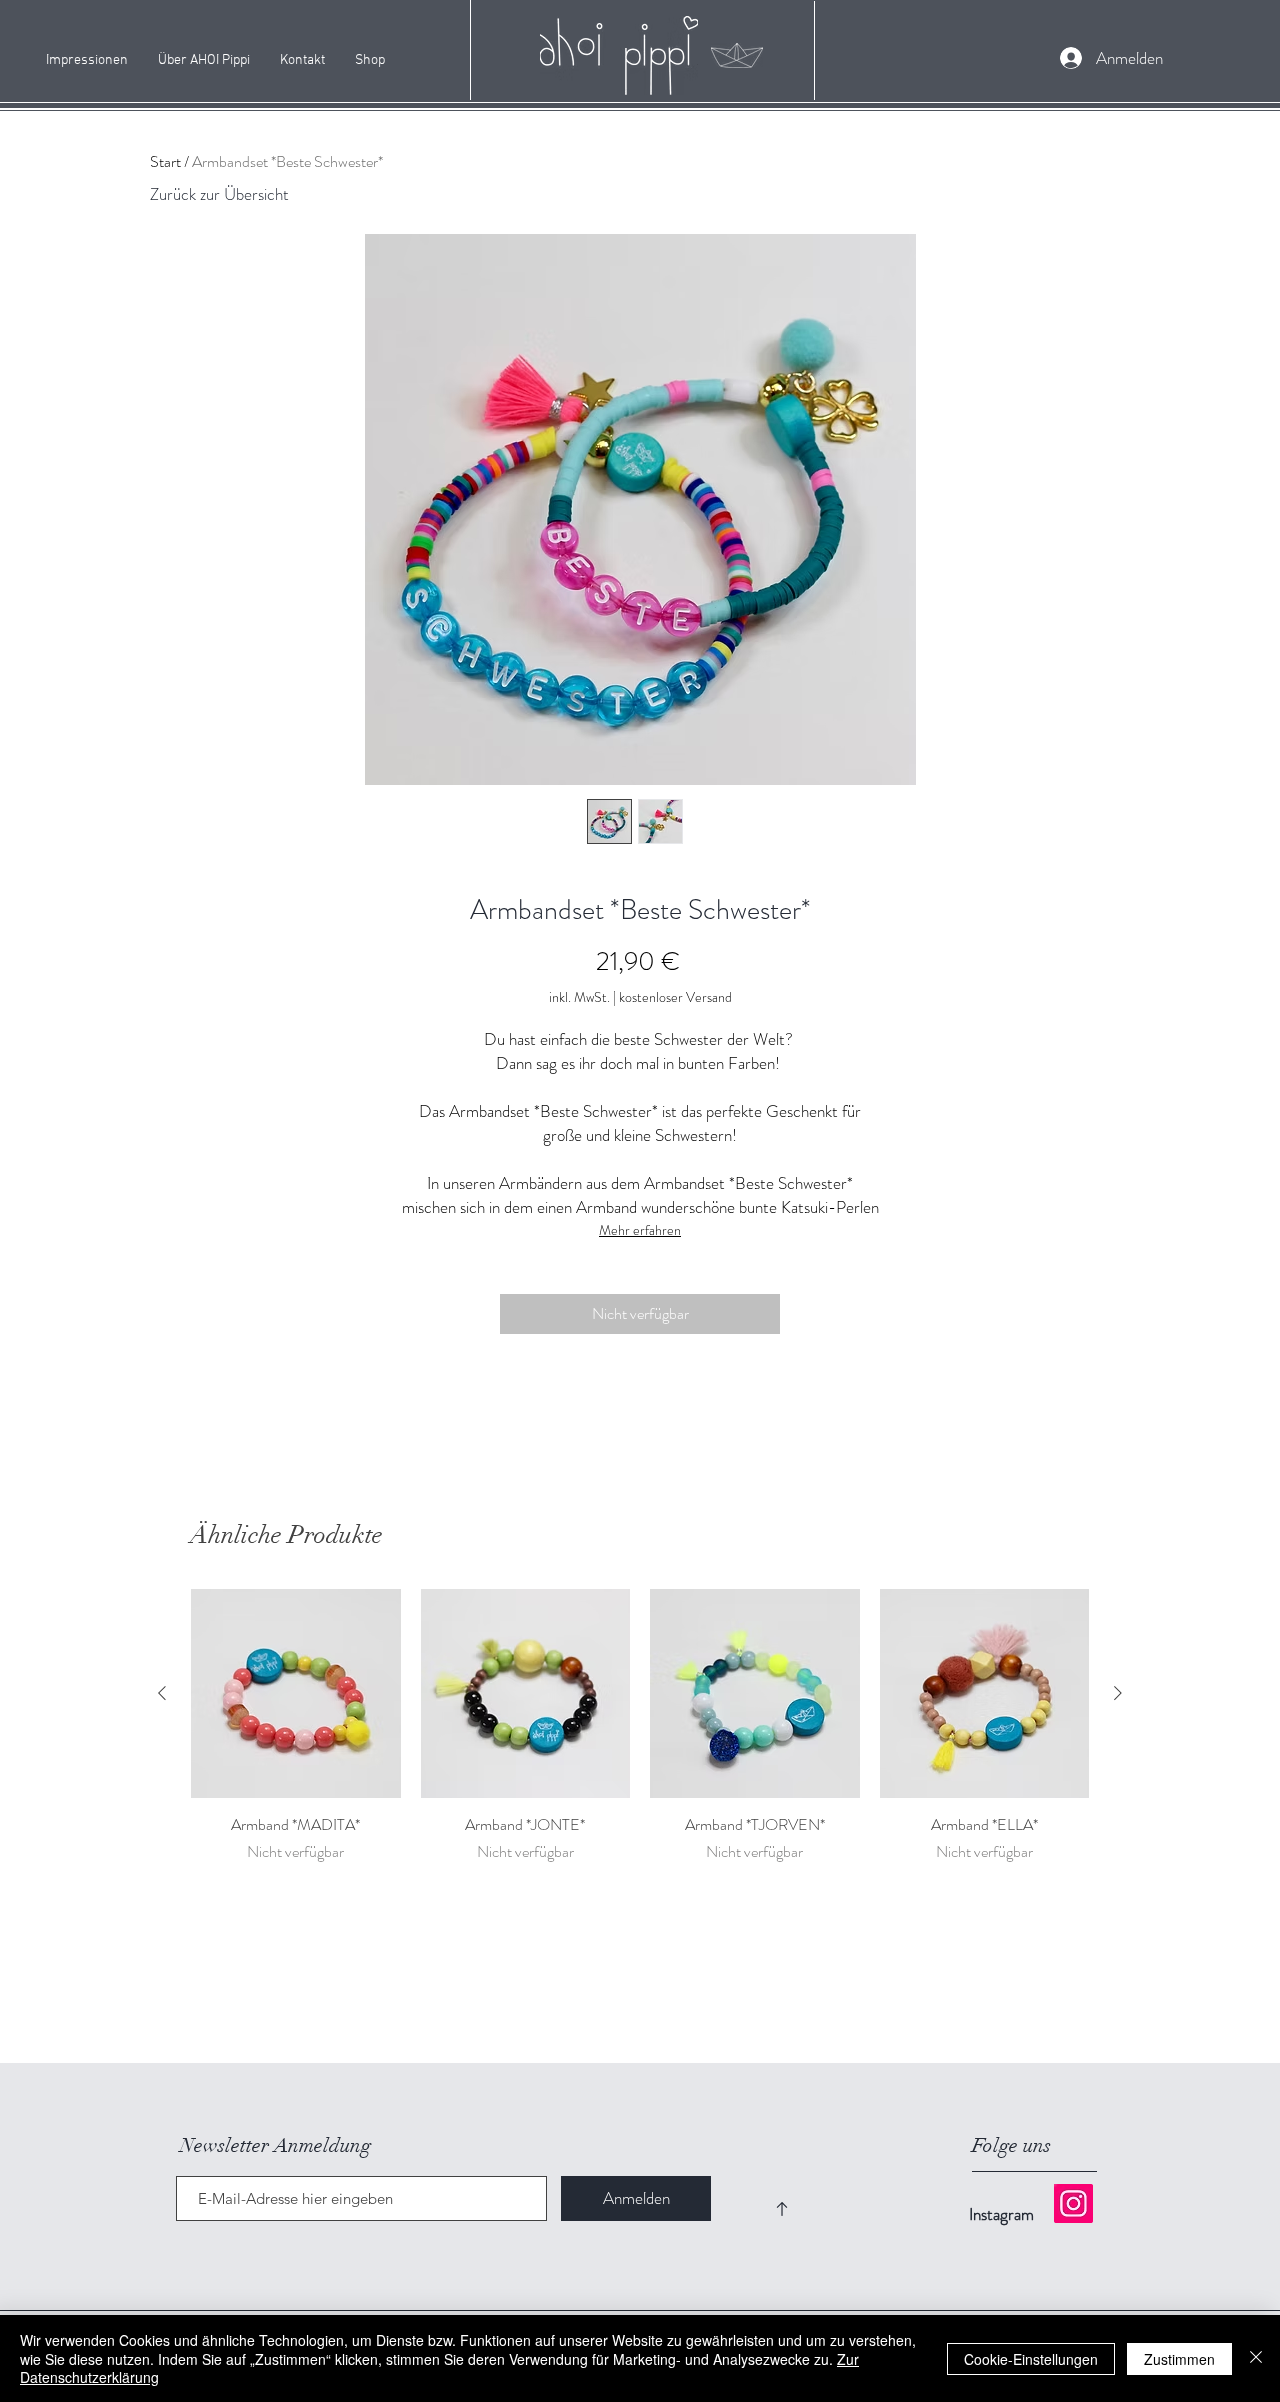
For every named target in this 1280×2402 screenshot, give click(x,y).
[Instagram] (1073, 2203)
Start (165, 161)
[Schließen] (1256, 2358)
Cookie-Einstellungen (1031, 2359)
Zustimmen (1179, 2359)
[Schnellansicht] (296, 1694)
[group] (640, 1738)
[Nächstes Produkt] (1118, 1693)
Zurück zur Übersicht (219, 194)
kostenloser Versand (675, 997)
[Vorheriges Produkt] (162, 1693)
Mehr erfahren (640, 1230)
